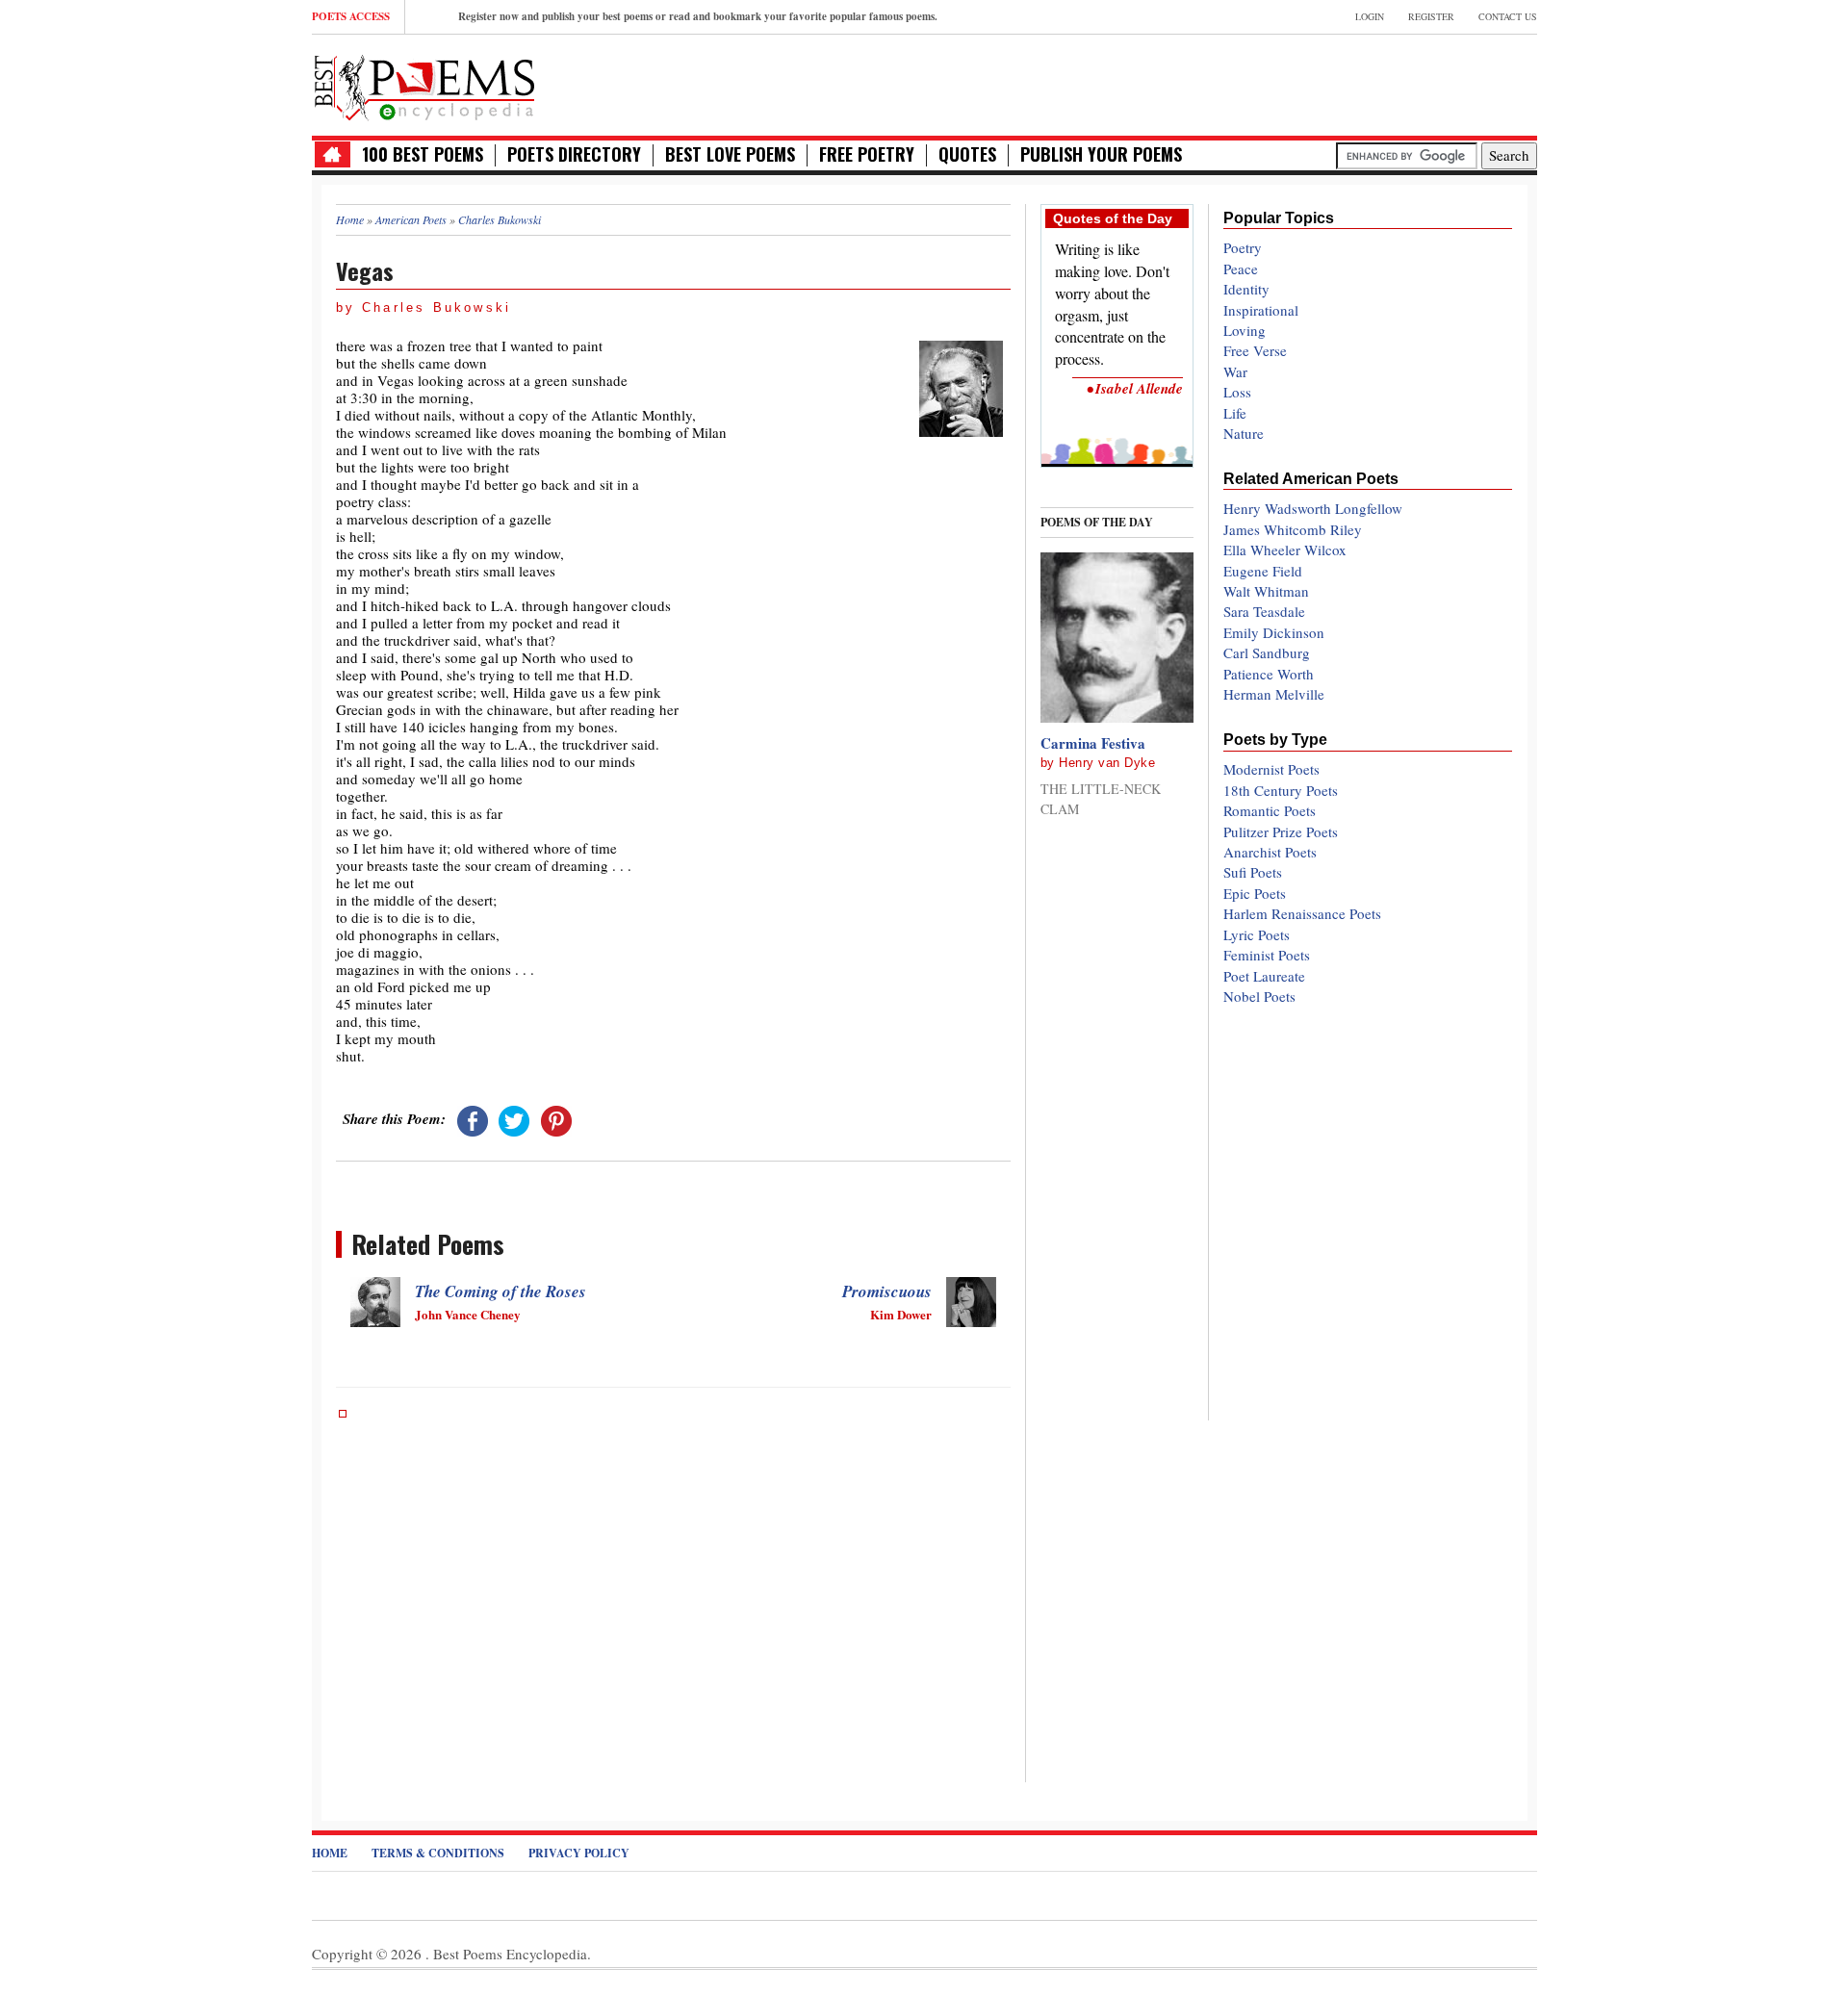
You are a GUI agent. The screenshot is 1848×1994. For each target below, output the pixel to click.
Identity (1246, 289)
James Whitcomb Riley (1293, 529)
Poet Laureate (1264, 976)
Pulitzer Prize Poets (1281, 831)
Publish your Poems (1101, 154)
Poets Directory (574, 154)
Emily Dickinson (1274, 632)
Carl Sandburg (1267, 652)
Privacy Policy (579, 1853)
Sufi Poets (1253, 872)
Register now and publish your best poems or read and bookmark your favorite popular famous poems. (698, 16)
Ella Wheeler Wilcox (1285, 550)
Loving (1245, 330)
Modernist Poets (1271, 769)
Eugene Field (1263, 571)
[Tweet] (514, 1118)
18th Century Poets (1281, 790)
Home (330, 1853)
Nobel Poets (1259, 996)
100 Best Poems (423, 154)
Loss (1237, 392)
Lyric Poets (1257, 934)
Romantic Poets (1270, 810)
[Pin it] (556, 1118)
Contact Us (1508, 16)
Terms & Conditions (438, 1853)
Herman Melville (1274, 694)
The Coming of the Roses (500, 1291)
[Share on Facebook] (473, 1118)
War (1235, 371)
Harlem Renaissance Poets (1302, 913)
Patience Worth (1269, 674)
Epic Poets (1255, 893)
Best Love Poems (730, 154)
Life (1235, 413)
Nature (1244, 433)
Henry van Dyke (1107, 763)
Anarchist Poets (1270, 852)
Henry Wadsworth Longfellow (1313, 508)
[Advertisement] (1312, 83)
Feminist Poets (1267, 955)
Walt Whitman (1266, 591)
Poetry (1243, 247)
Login (1370, 16)
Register (1431, 16)
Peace (1241, 268)
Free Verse (1255, 350)
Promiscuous (887, 1291)
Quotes (967, 154)
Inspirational (1261, 310)
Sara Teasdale (1264, 611)
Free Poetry (867, 154)
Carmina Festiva (1093, 743)
